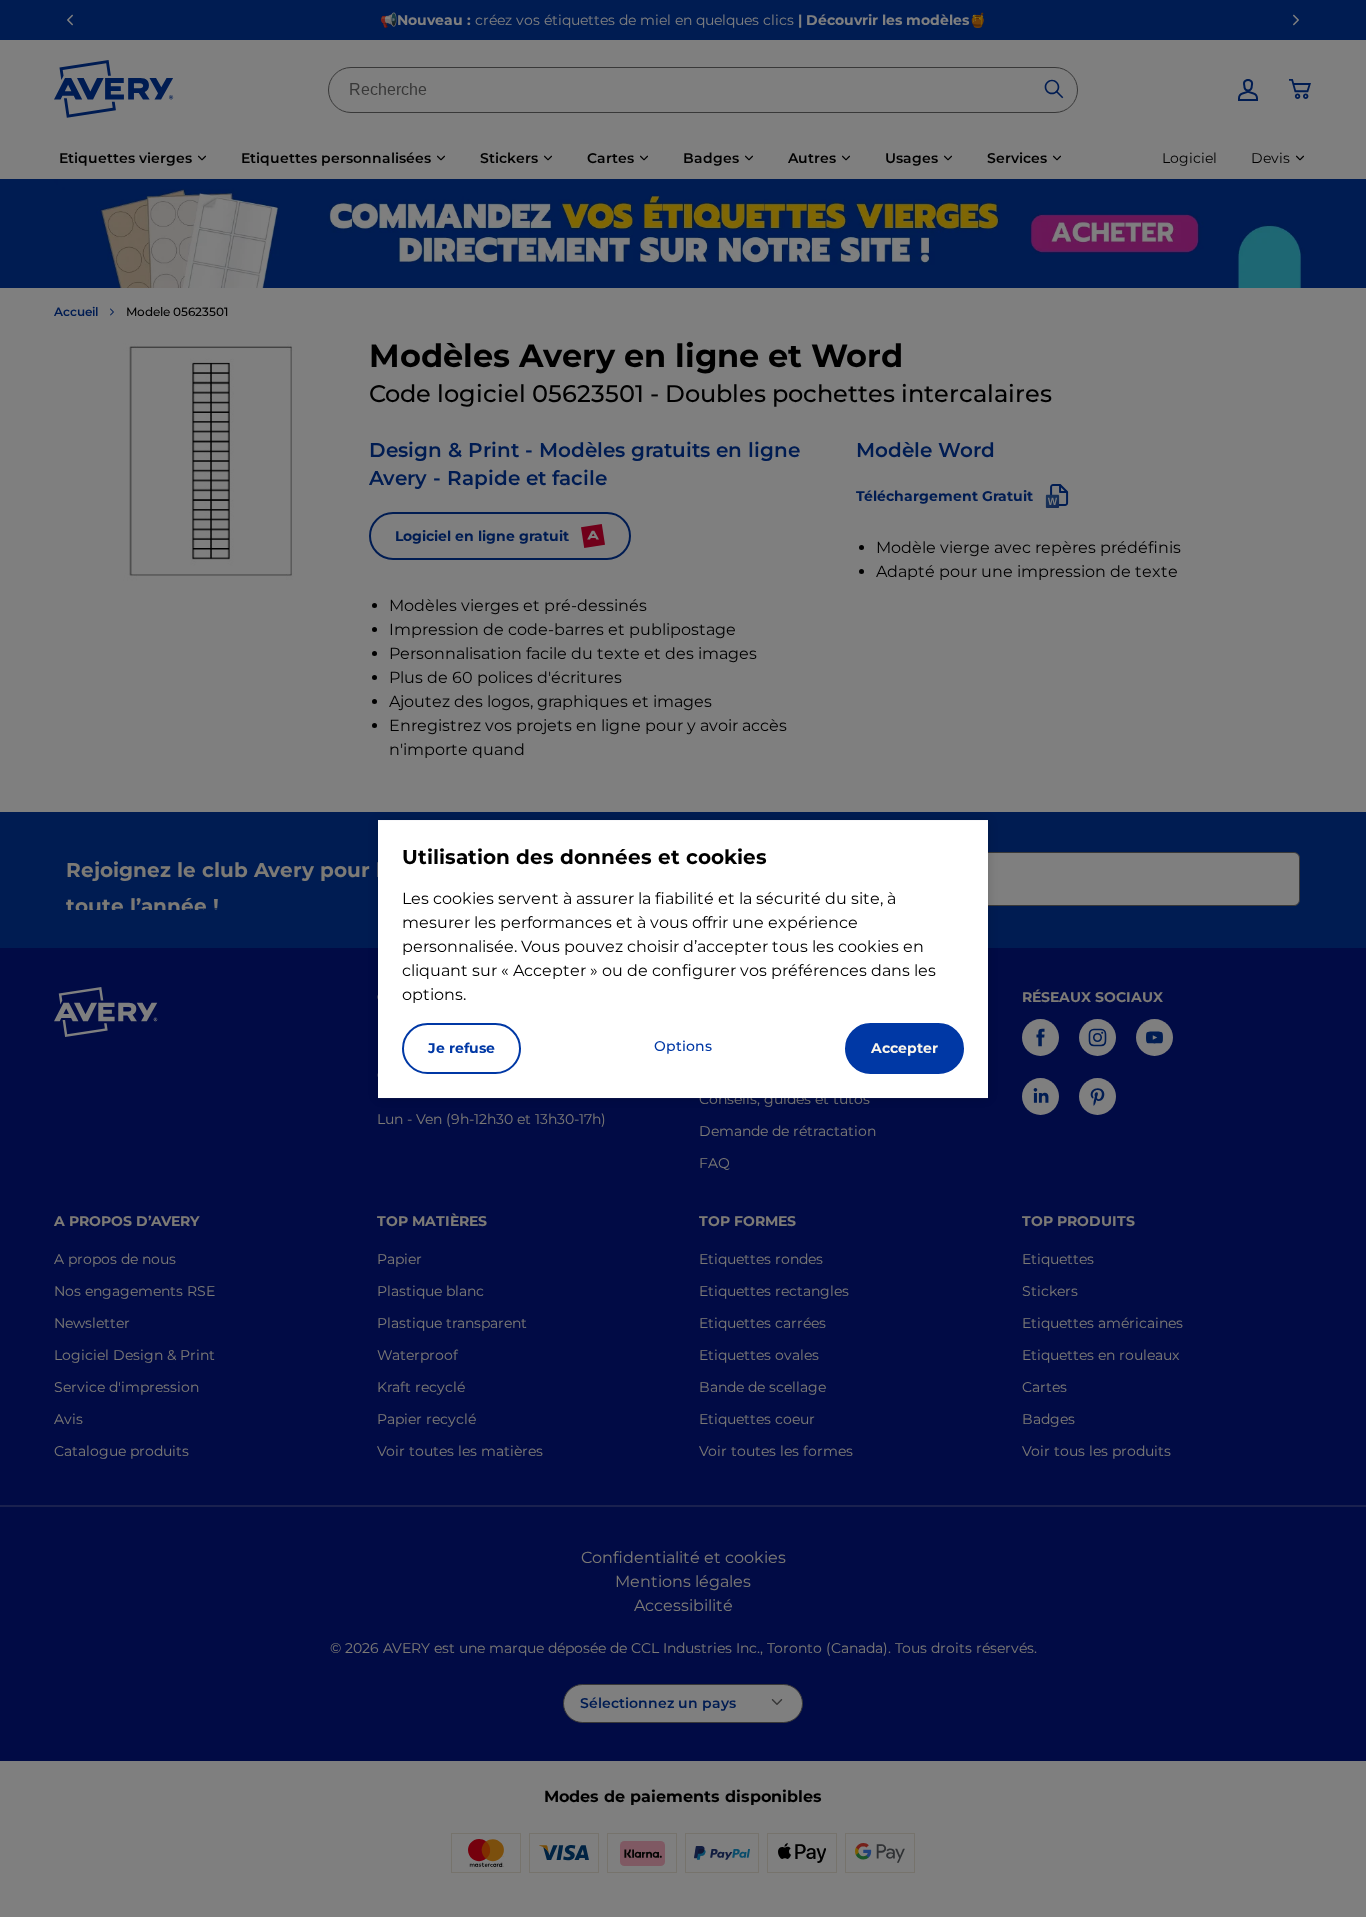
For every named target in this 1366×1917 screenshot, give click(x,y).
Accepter (904, 1048)
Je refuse (461, 1048)
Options (683, 1046)
